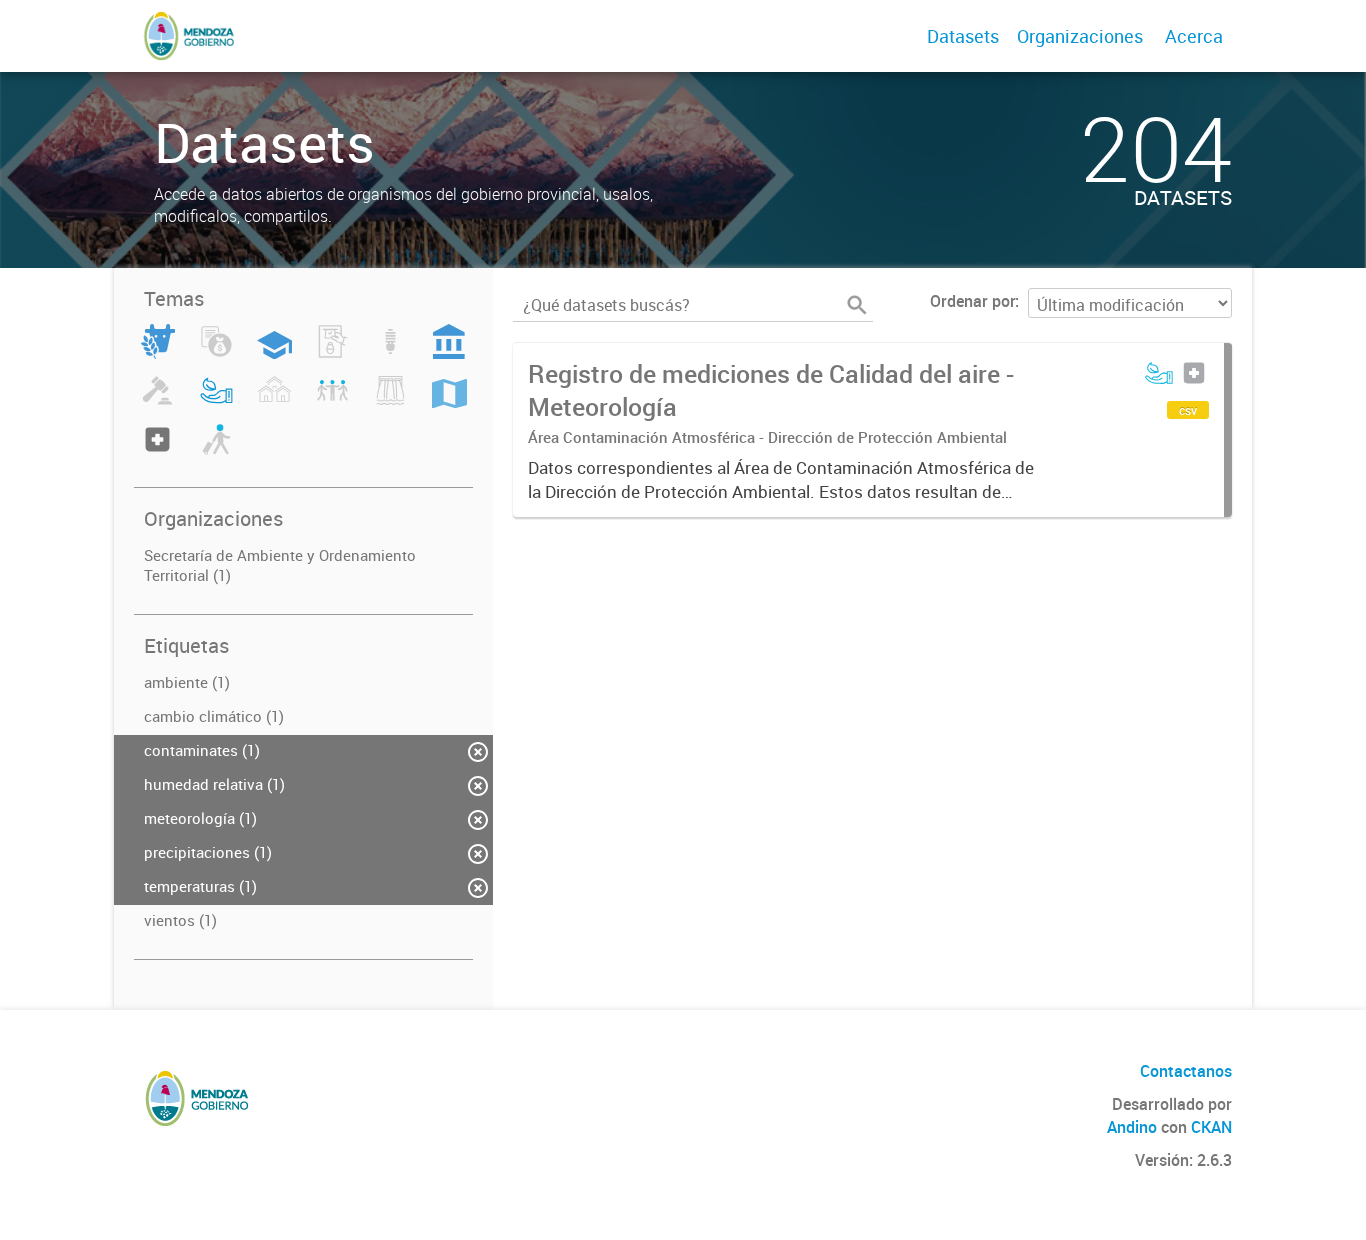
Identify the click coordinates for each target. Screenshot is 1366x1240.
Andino (1132, 1127)
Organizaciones (1080, 36)
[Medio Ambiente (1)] (216, 402)
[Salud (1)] (157, 451)
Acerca (1194, 36)
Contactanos (1186, 1071)
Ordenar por (972, 301)
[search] (857, 305)
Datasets (963, 36)
